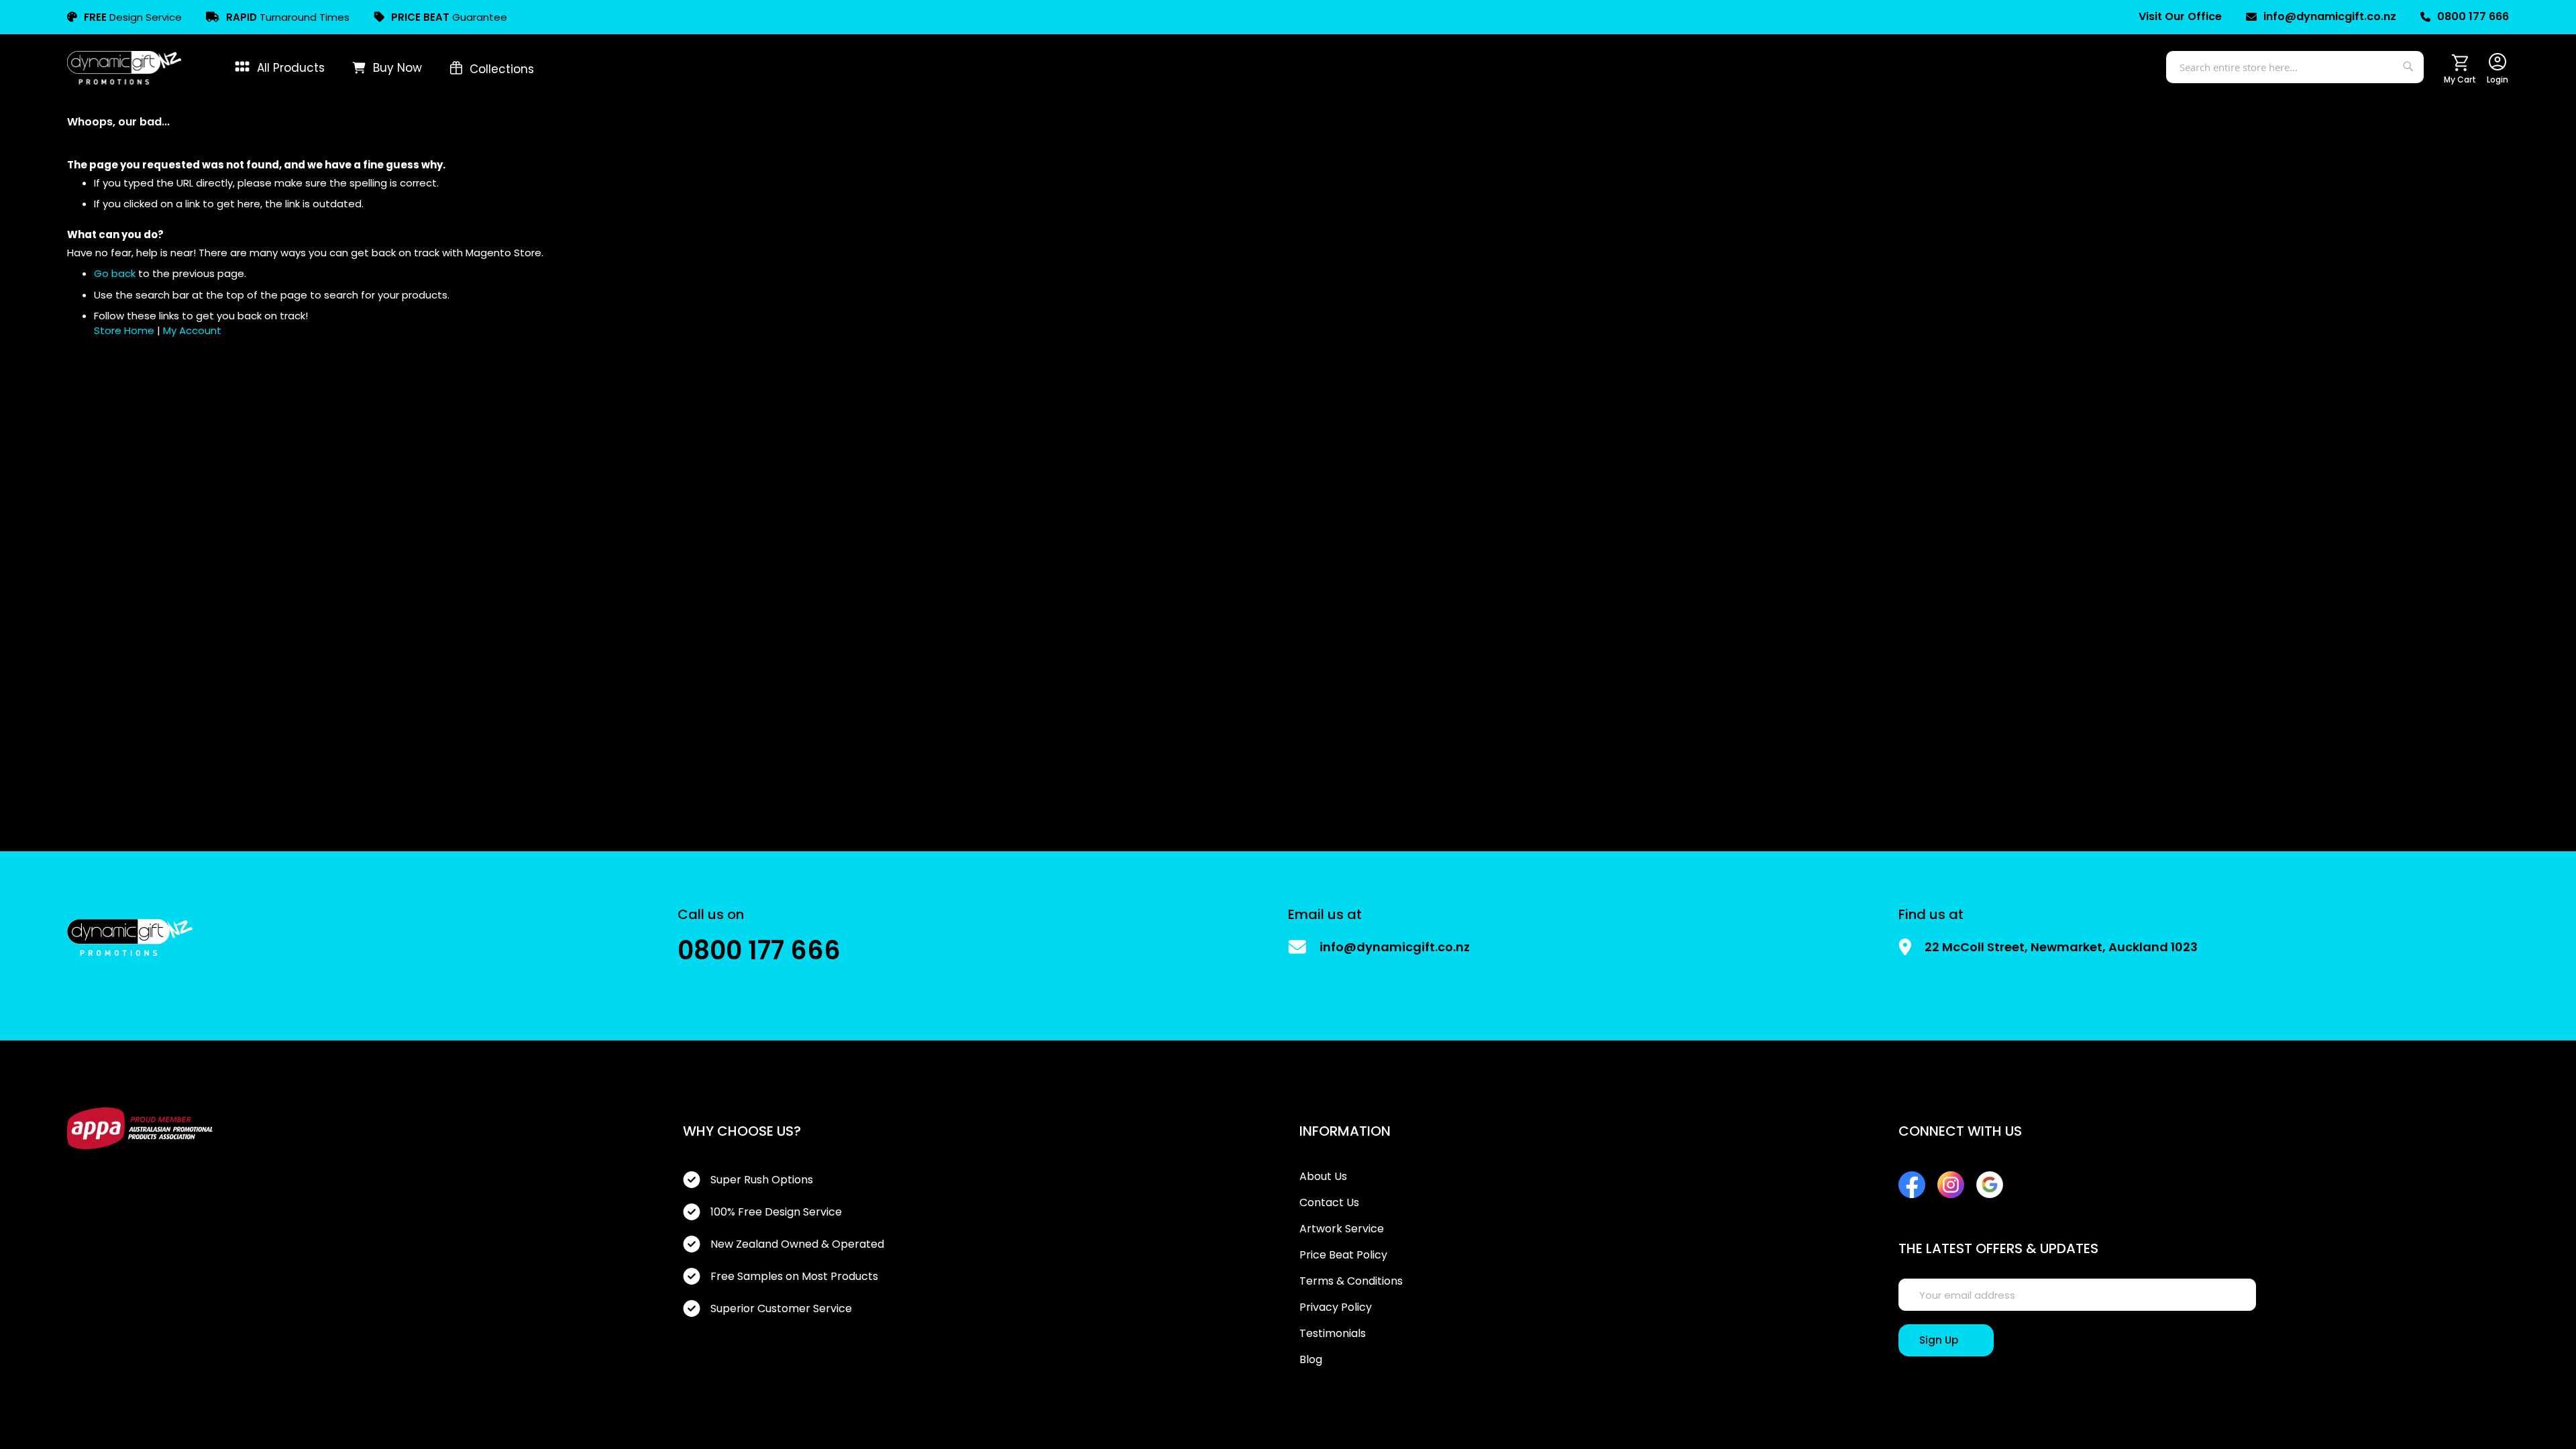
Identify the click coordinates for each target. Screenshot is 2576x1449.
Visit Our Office (2180, 17)
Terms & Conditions (1351, 1281)
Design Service (133, 17)
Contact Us (1329, 1203)
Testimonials (1333, 1334)
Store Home (124, 330)
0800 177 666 (2473, 17)
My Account (192, 330)
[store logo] (124, 68)
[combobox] (2295, 67)
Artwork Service (1342, 1229)
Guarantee (449, 17)
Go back (115, 273)
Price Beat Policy (1343, 1255)
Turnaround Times (288, 17)
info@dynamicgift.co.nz (2330, 17)
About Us (1323, 1177)
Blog (1311, 1360)
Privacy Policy (1336, 1307)
